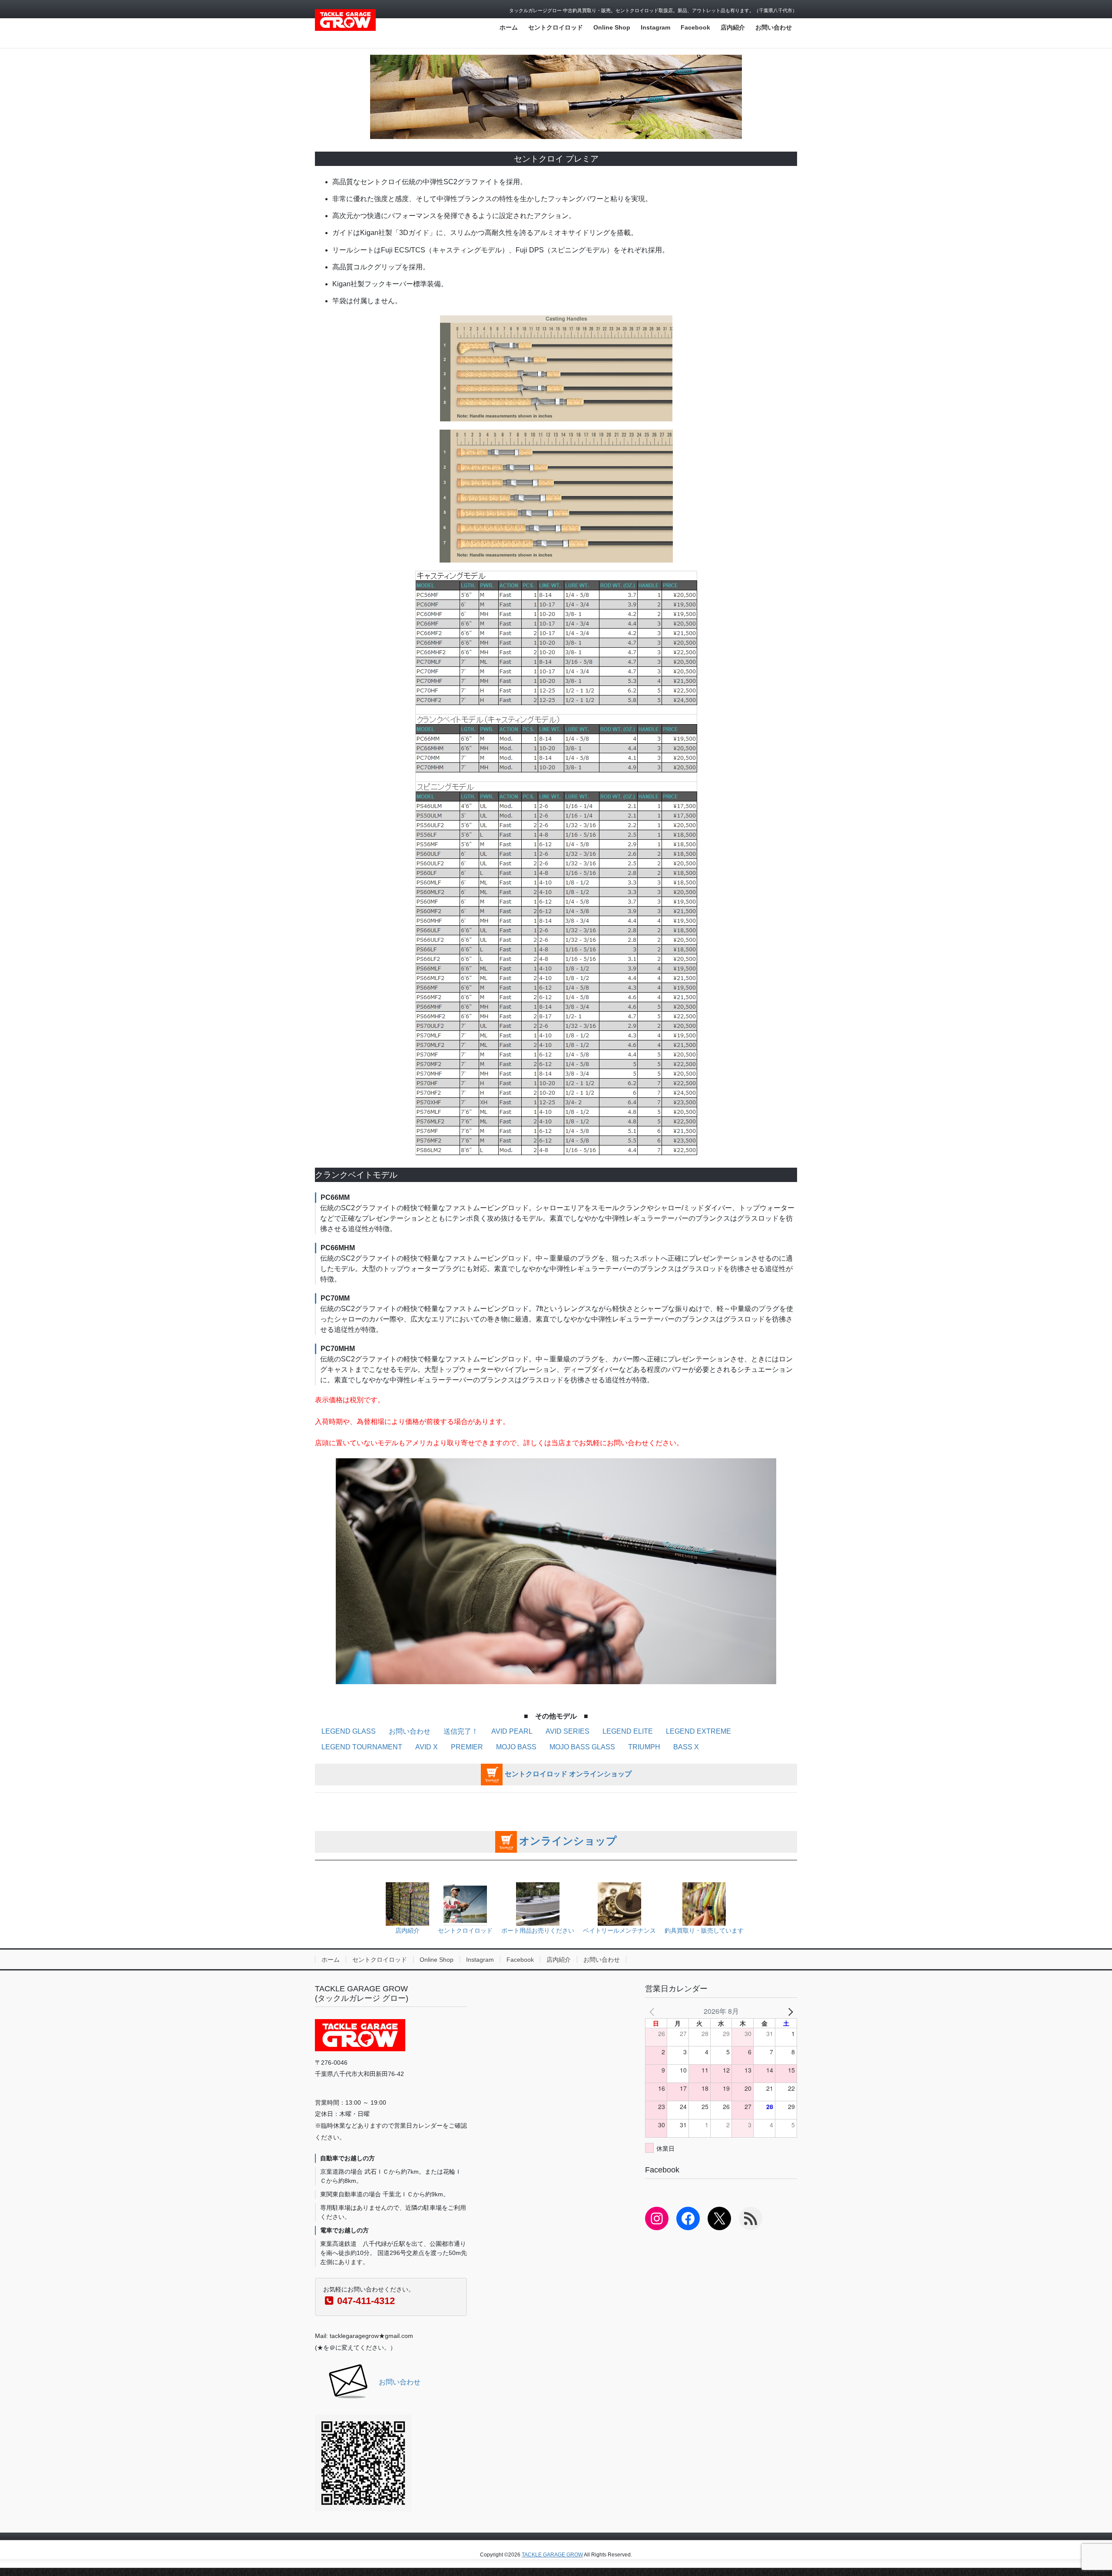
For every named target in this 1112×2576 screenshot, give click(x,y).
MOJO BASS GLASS (582, 1747)
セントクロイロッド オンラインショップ (568, 1774)
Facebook (520, 1960)
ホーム (331, 1960)
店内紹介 (559, 1960)
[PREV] (653, 2011)
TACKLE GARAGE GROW (552, 2555)
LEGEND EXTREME (698, 1731)
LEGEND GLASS (349, 1731)
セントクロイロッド (380, 1960)
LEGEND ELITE (628, 1731)
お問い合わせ (410, 1731)
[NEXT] (789, 2011)
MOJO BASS (516, 1747)
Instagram (480, 1960)
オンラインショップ (568, 1841)
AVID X (427, 1747)
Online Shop (437, 1960)
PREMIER (467, 1747)
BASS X (686, 1747)
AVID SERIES (568, 1731)
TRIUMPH (644, 1747)
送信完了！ (461, 1731)
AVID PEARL (512, 1731)
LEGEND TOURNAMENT (362, 1747)
